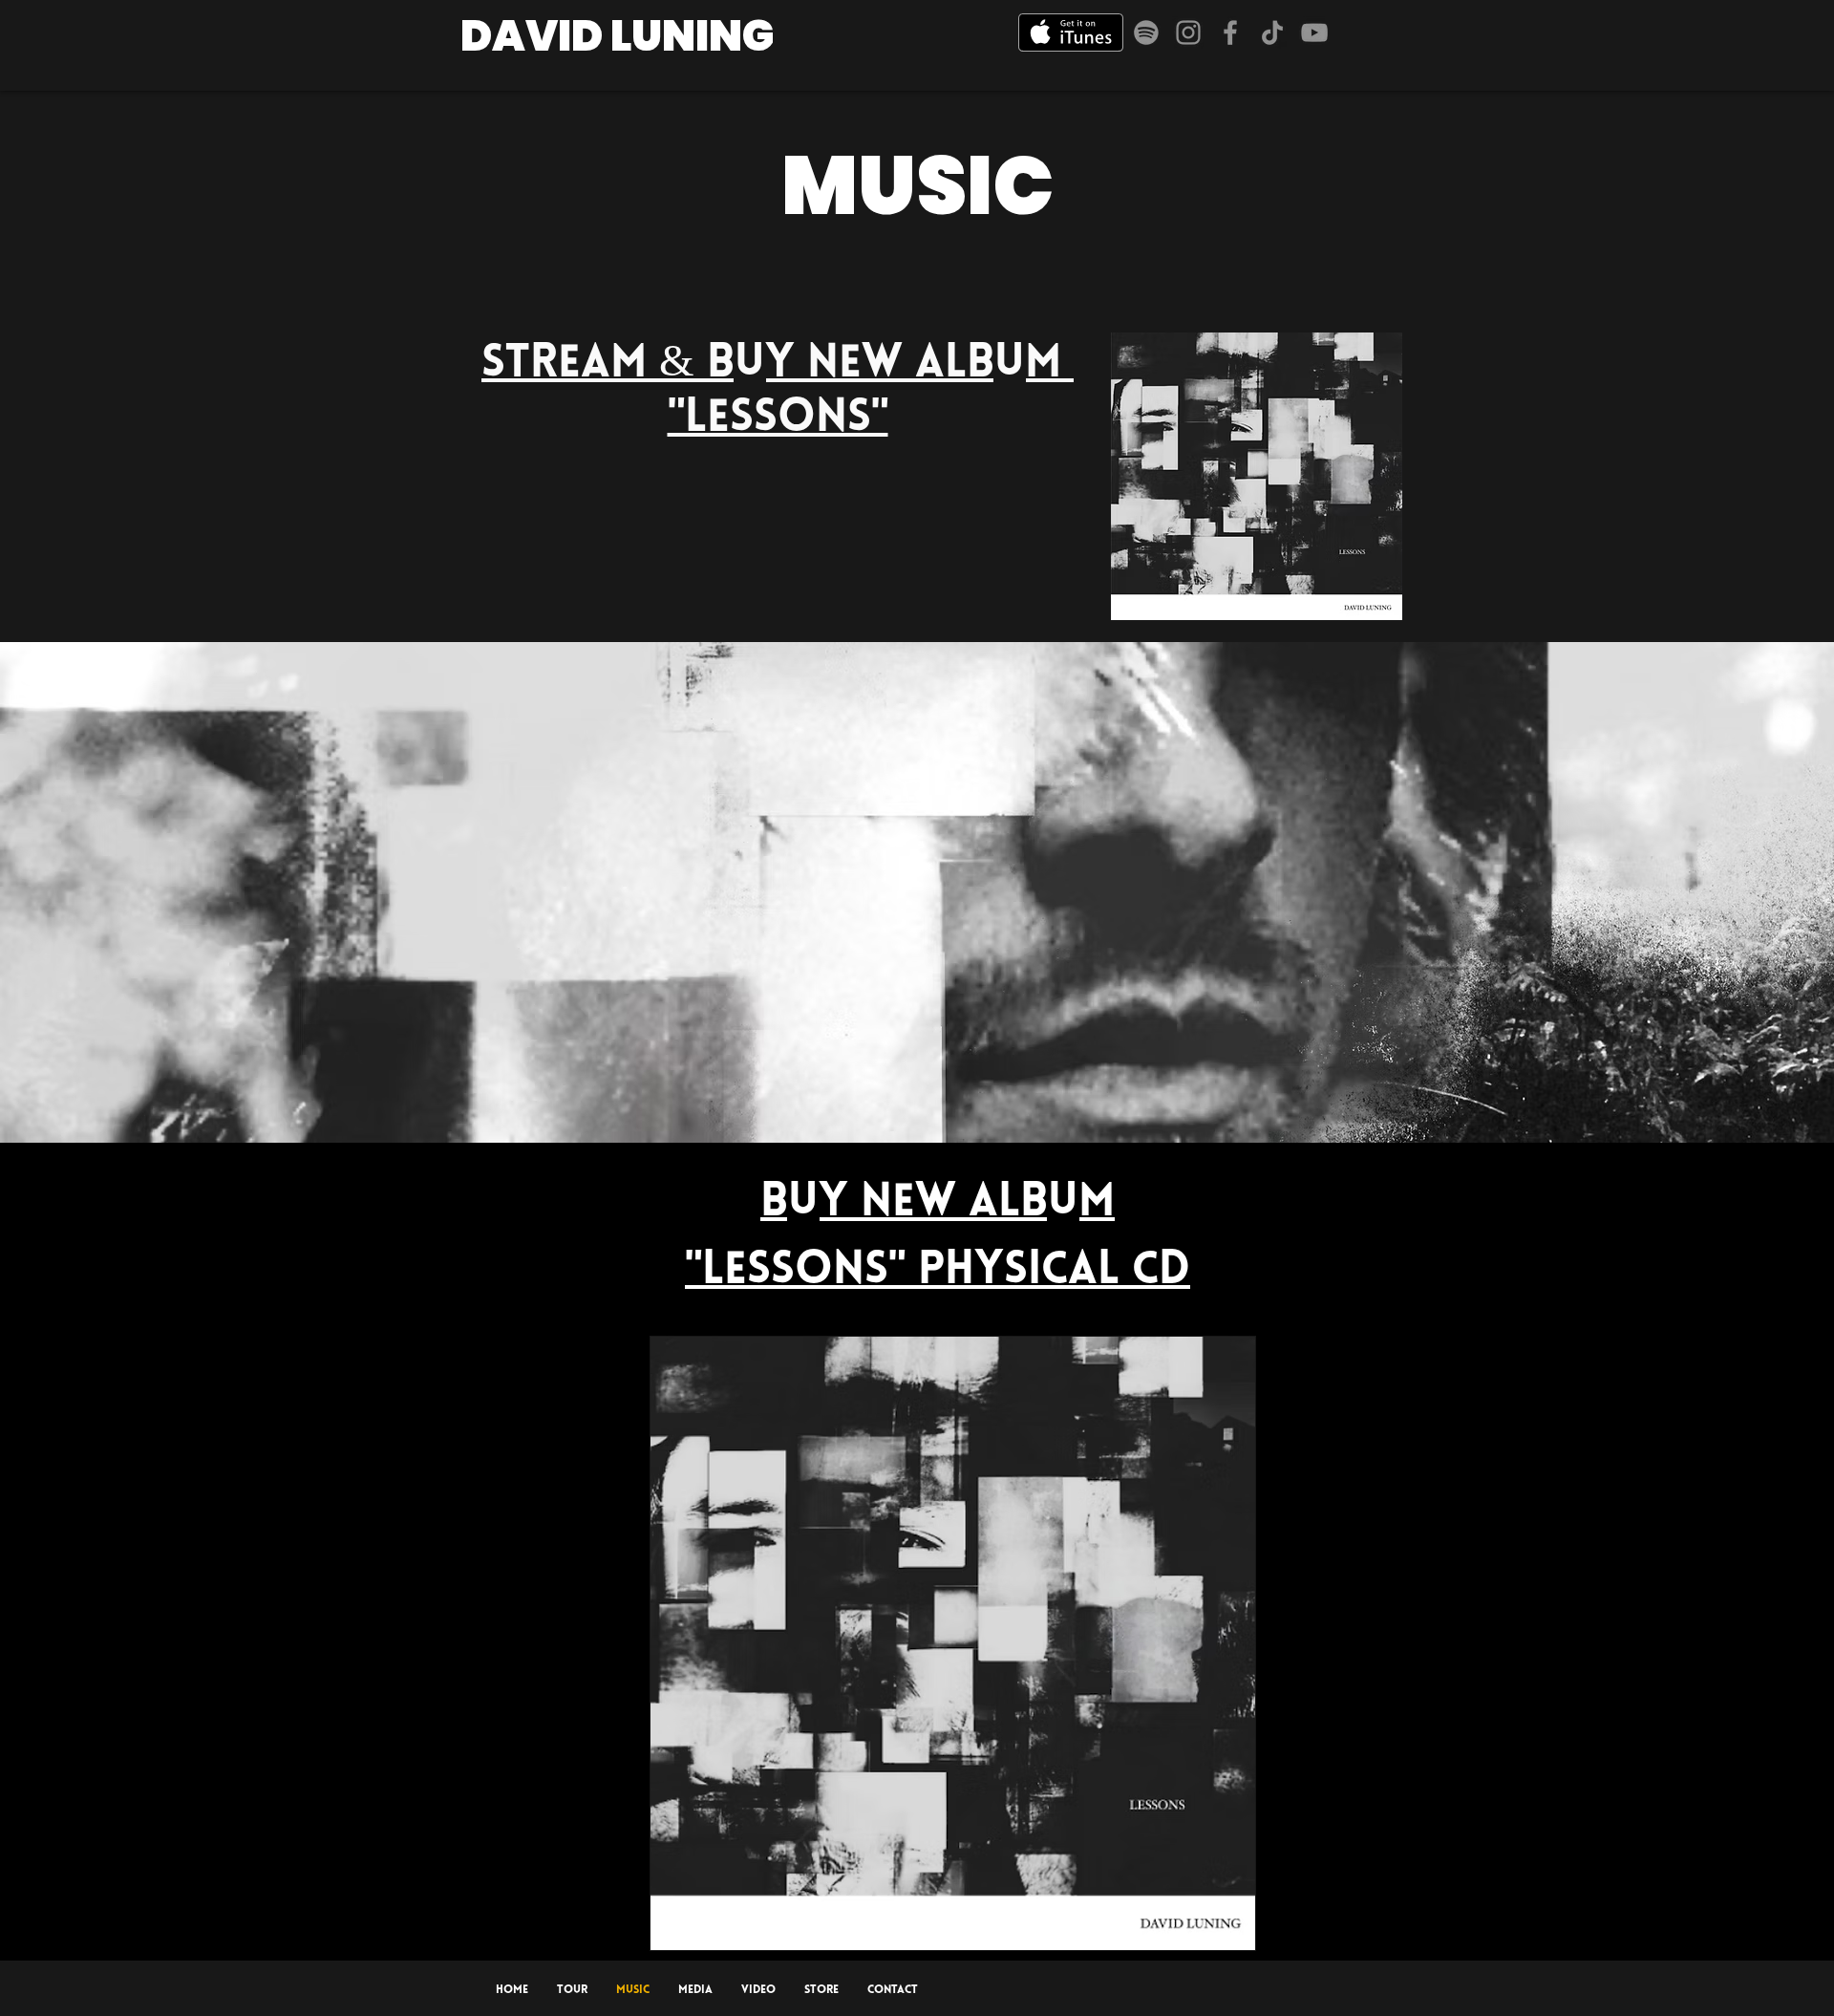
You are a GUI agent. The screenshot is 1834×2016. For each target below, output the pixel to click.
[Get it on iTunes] (1071, 32)
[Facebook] (1230, 32)
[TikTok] (1272, 32)
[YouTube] (1314, 32)
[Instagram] (1188, 32)
